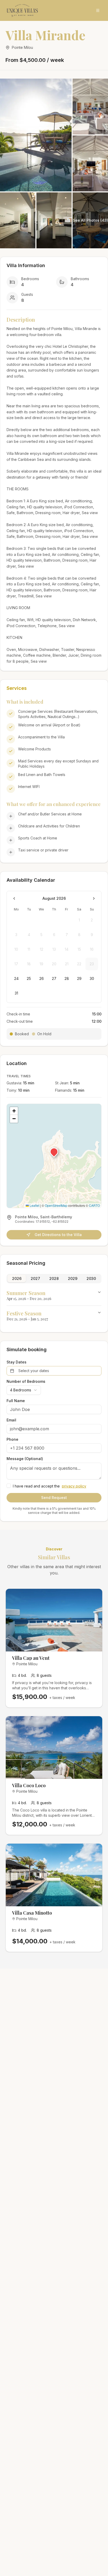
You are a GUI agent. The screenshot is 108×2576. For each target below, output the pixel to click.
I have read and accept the (50, 1486)
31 (16, 993)
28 (67, 978)
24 (16, 978)
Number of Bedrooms (26, 1381)
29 (79, 978)
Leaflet (34, 1205)
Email (11, 1420)
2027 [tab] (35, 1278)
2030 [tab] (91, 1278)
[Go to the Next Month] (94, 898)
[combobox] (24, 1390)
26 (42, 978)
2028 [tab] (54, 1278)
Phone (12, 1439)
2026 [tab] (17, 1278)
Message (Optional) (25, 1459)
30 (92, 978)
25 (29, 978)
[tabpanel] (54, 1306)
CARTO (94, 1205)
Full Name (16, 1401)
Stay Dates (17, 1362)
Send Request (54, 1498)
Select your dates (34, 1371)
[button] (54, 1152)
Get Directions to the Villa (58, 1235)
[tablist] (54, 1279)
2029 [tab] (73, 1278)
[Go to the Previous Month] (14, 898)
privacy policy (74, 1486)
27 (54, 978)
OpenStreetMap (56, 1205)
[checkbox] (9, 1486)
